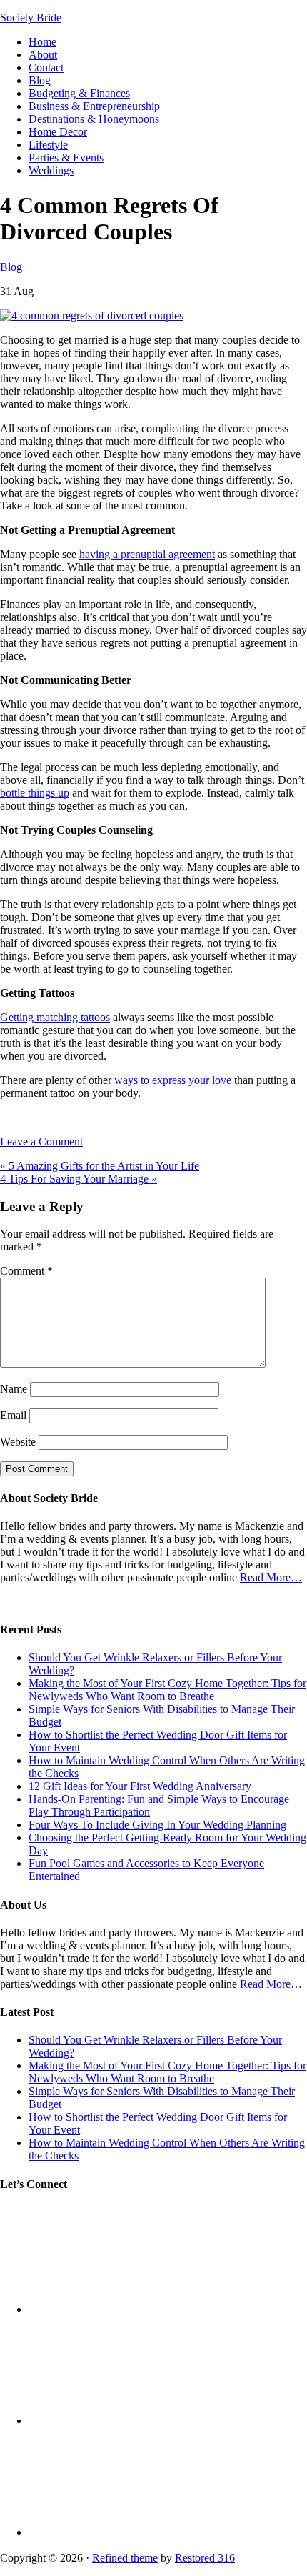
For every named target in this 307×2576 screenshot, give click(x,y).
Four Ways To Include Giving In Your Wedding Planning (157, 1825)
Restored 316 (205, 2558)
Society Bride (31, 18)
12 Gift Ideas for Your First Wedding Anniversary (140, 1786)
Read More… (271, 1577)
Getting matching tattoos (55, 1017)
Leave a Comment (41, 1142)
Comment (26, 1271)
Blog (11, 267)
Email (13, 1415)
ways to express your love (173, 1080)
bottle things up (35, 793)
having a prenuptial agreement (147, 554)
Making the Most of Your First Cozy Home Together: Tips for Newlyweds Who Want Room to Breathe (167, 1690)
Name (14, 1389)
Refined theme (125, 2558)
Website (18, 1442)
